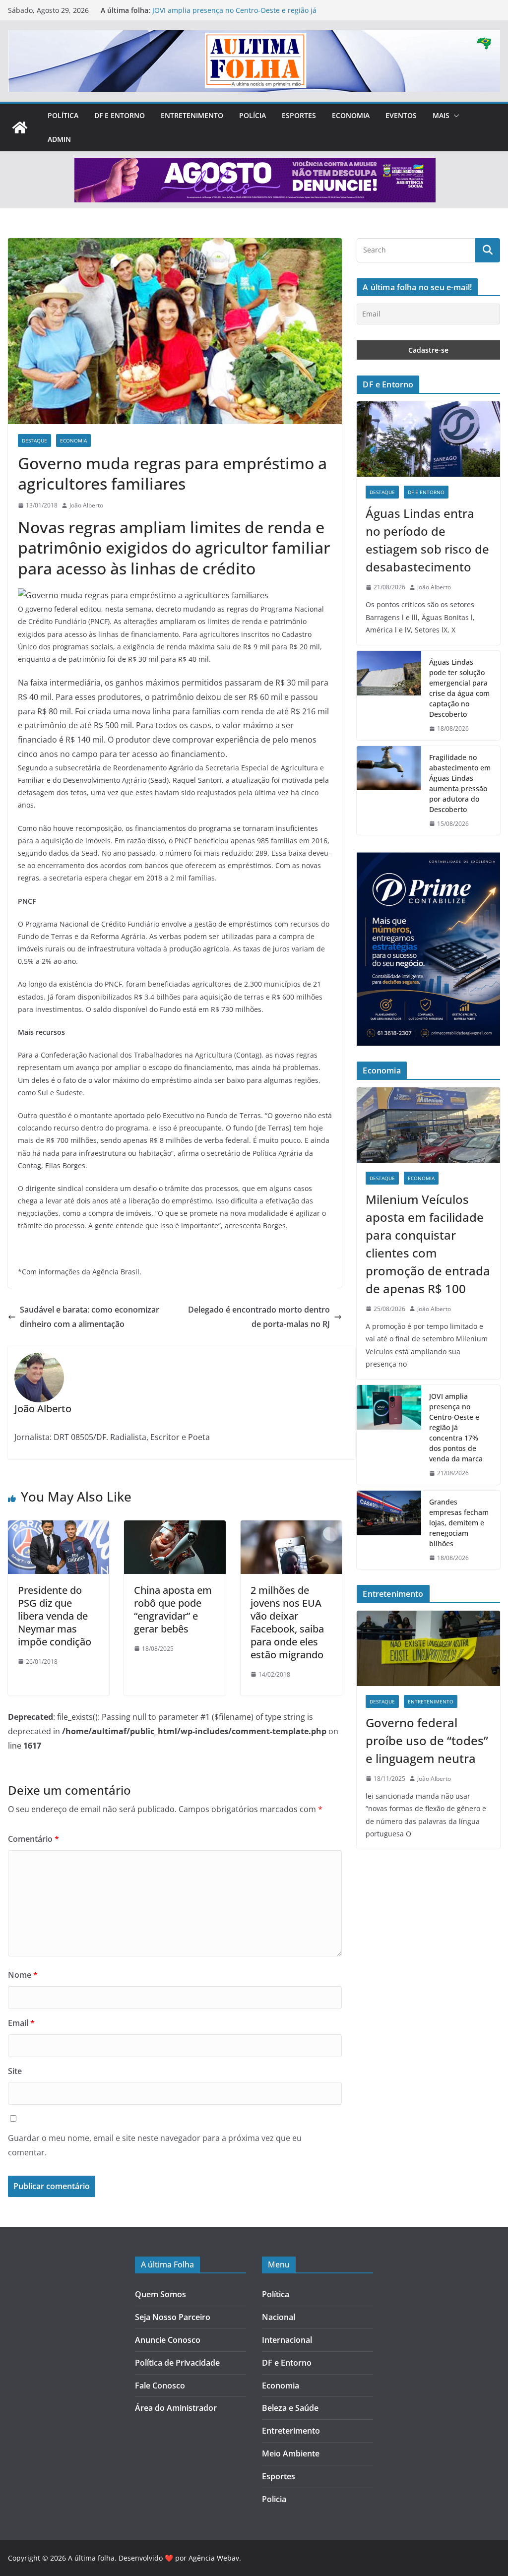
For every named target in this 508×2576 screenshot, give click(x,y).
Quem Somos (160, 2294)
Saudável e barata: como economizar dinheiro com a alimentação (90, 1317)
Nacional (279, 2317)
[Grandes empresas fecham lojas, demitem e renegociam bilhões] (389, 1530)
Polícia (253, 115)
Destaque (34, 440)
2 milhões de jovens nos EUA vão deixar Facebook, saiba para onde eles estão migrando (287, 1622)
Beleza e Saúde (290, 2408)
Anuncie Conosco (168, 2340)
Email (21, 2023)
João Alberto (86, 505)
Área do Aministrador (176, 2408)
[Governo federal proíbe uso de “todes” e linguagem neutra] (428, 1648)
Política (63, 115)
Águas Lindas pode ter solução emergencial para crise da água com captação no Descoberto (459, 688)
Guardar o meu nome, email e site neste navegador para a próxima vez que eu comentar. (155, 2145)
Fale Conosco (160, 2386)
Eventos (401, 115)
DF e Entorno (120, 115)
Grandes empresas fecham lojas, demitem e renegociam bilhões (459, 1523)
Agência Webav (214, 2558)
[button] (454, 116)
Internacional (287, 2340)
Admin (59, 139)
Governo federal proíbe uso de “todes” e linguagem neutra (427, 1740)
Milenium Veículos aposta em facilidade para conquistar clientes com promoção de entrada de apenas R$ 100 (428, 1244)
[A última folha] (20, 127)
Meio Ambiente (291, 2453)
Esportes (299, 115)
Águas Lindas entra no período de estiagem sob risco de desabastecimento (427, 540)
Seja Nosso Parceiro (173, 2317)
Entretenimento (192, 115)
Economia (351, 115)
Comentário (33, 1839)
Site (15, 2071)
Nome (23, 1975)
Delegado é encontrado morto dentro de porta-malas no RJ (259, 1317)
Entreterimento (291, 2431)
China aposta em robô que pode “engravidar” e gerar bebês (173, 1609)
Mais (441, 115)
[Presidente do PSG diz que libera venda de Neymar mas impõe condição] (59, 1527)
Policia (274, 2499)
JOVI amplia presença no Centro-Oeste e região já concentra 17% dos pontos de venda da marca (234, 15)
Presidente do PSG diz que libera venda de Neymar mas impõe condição (55, 1616)
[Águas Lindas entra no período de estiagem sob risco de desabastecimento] (428, 439)
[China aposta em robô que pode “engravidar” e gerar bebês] (175, 1527)
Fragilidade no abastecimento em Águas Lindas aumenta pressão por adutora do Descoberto (460, 783)
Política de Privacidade (177, 2363)
